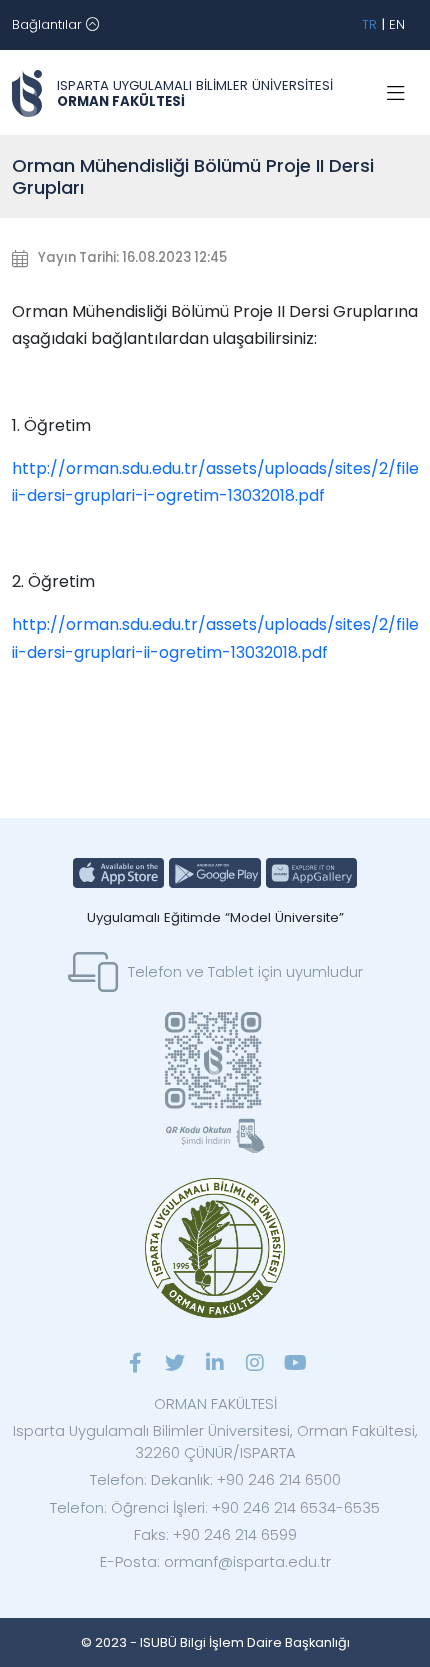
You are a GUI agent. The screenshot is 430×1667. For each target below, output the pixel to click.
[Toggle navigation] (396, 94)
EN (397, 24)
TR (369, 24)
